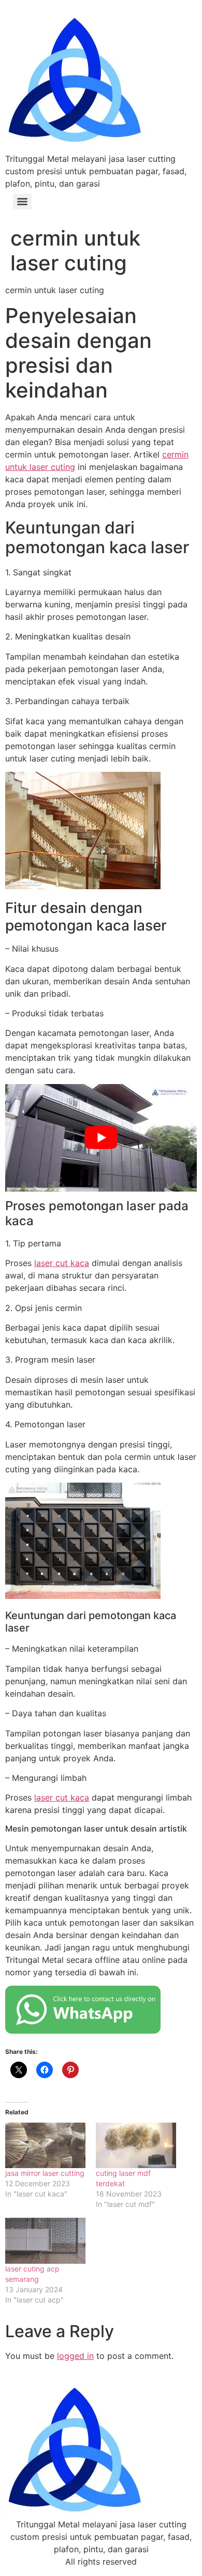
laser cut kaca (62, 1263)
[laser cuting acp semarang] (45, 2241)
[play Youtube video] (101, 1138)
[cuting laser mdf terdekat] (136, 2146)
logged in (75, 2356)
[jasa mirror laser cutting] (45, 2146)
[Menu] (22, 202)
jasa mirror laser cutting (45, 2173)
